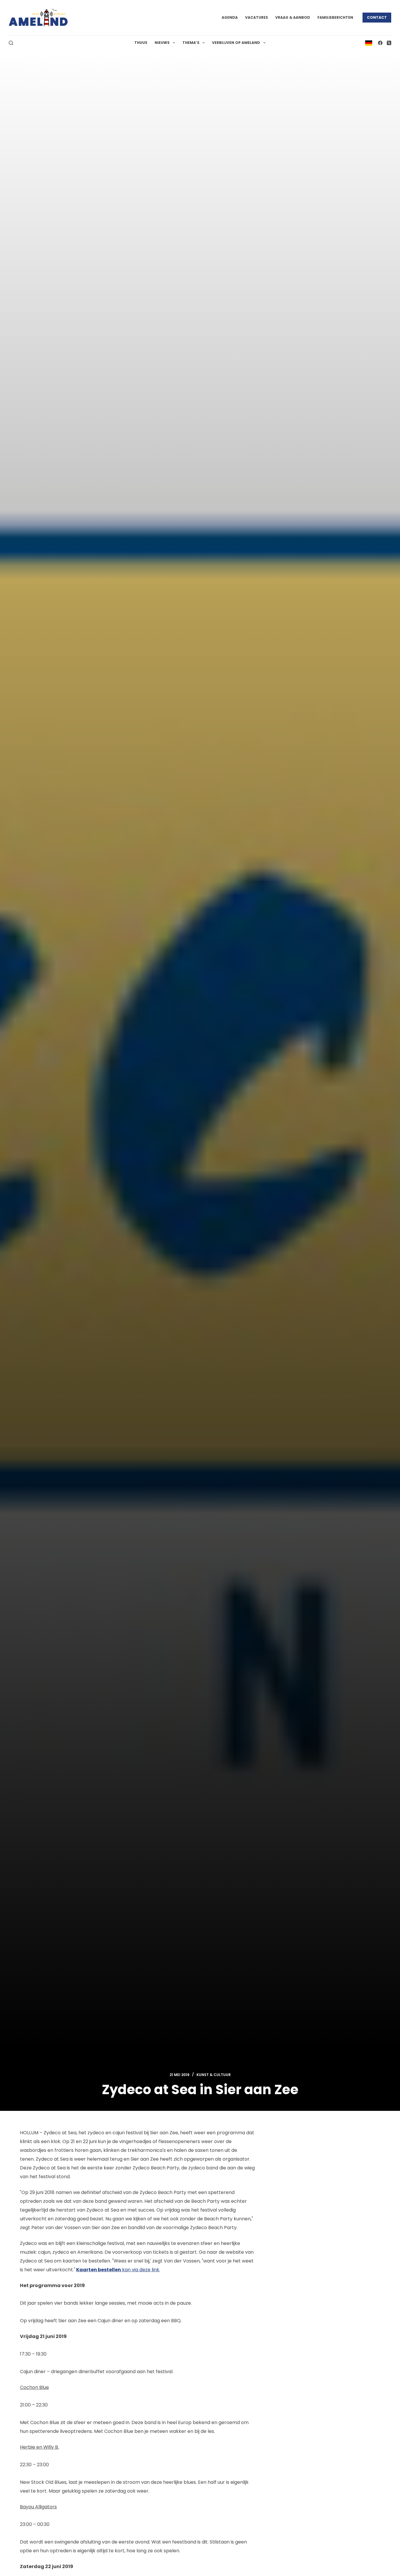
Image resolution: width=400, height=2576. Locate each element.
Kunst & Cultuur (214, 2075)
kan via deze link (118, 2270)
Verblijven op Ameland (236, 43)
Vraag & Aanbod (293, 17)
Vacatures (257, 17)
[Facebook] (380, 43)
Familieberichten (335, 17)
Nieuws (162, 43)
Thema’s (191, 43)
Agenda (230, 17)
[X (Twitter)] (389, 43)
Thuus (141, 43)
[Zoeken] (11, 43)
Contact (377, 17)
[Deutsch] (369, 43)
